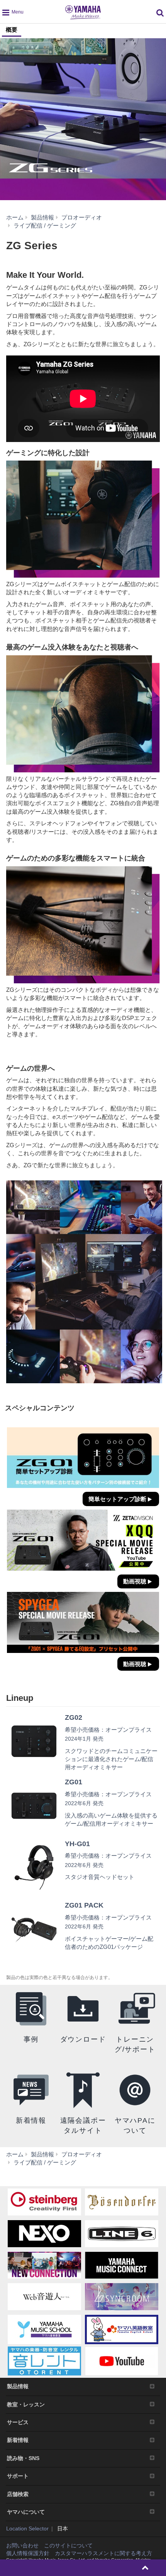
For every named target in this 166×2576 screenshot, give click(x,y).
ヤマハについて (26, 2512)
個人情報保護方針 (28, 2553)
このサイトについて (68, 2545)
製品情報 (18, 2386)
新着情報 (18, 2440)
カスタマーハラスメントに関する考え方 (103, 2553)
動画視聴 (135, 1581)
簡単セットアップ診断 (117, 1499)
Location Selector (27, 2528)
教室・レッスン (26, 2404)
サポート (18, 2476)
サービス (18, 2422)
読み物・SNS (23, 2458)
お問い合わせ (22, 2545)
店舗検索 (18, 2494)
